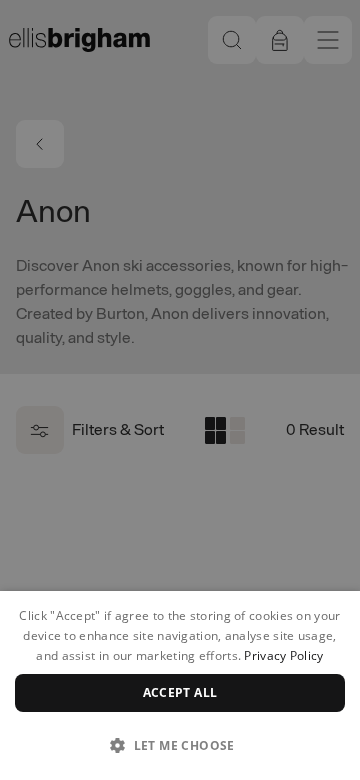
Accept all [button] (180, 692)
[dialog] (180, 685)
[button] (180, 745)
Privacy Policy (283, 655)
